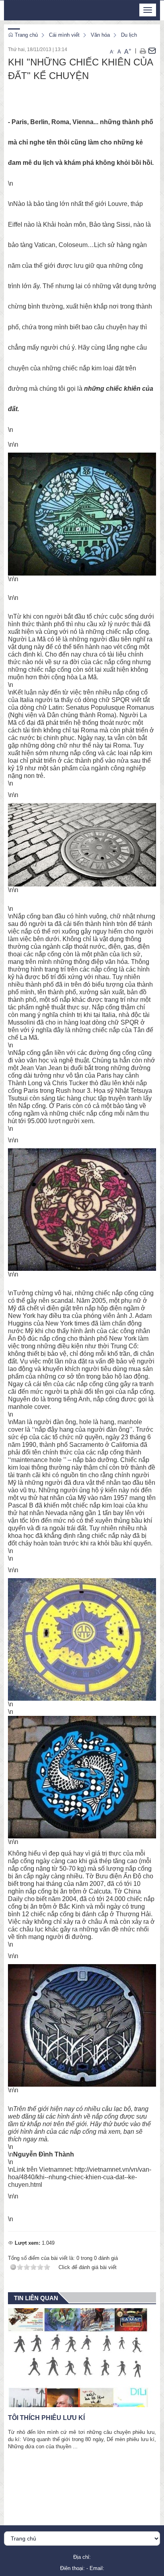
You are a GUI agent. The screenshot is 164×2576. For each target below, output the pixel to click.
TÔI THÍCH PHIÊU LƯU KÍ (46, 2418)
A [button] (112, 52)
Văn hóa (100, 35)
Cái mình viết (64, 35)
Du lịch (129, 35)
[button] (143, 51)
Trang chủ (25, 35)
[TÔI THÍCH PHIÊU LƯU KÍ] (82, 2358)
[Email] (152, 51)
